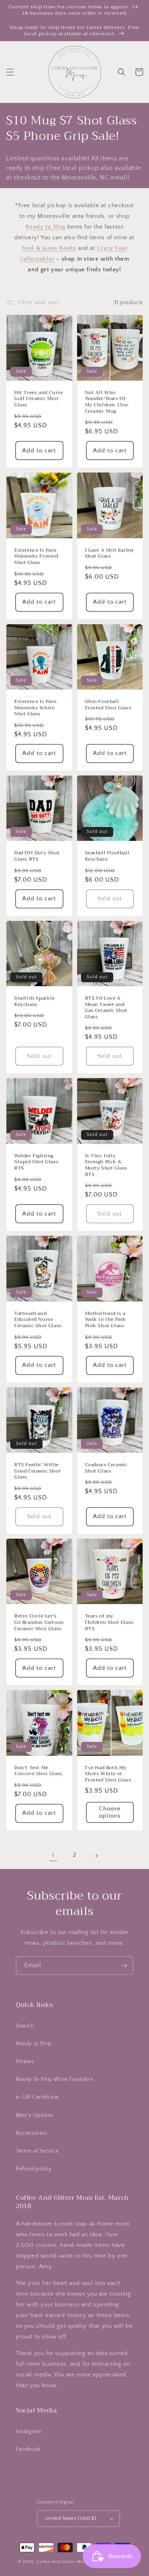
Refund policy (34, 2169)
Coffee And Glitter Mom (62, 2562)
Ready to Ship (34, 2044)
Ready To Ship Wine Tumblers (54, 2079)
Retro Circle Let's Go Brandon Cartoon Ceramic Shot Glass (39, 1622)
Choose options (110, 1812)
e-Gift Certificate (37, 2097)
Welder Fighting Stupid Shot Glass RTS (36, 1162)
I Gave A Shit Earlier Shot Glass (110, 553)
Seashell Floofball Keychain (107, 856)
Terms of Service (37, 2151)
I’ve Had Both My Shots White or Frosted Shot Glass (108, 1774)
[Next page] (96, 1856)
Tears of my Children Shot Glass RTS (109, 1622)
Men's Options (35, 2115)
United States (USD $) (71, 2518)
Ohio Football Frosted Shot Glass (108, 705)
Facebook (28, 2449)
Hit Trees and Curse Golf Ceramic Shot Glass (39, 399)
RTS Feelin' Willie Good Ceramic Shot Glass (38, 1471)
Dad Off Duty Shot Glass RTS (37, 856)
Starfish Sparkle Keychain (35, 1001)
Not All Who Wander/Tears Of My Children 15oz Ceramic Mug (107, 402)
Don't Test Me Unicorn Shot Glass (38, 1771)
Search (25, 2026)
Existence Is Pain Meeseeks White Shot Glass (35, 708)
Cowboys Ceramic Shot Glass (106, 1468)
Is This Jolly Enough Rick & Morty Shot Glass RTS (106, 1165)
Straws (25, 2062)
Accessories (31, 2133)
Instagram (29, 2431)
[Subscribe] (124, 1965)
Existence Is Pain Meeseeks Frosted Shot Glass (36, 557)
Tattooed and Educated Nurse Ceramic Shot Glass (38, 1320)
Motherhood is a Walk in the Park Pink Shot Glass (106, 1320)
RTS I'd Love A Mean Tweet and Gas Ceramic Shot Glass (106, 1008)
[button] (10, 72)
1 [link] (53, 1855)
